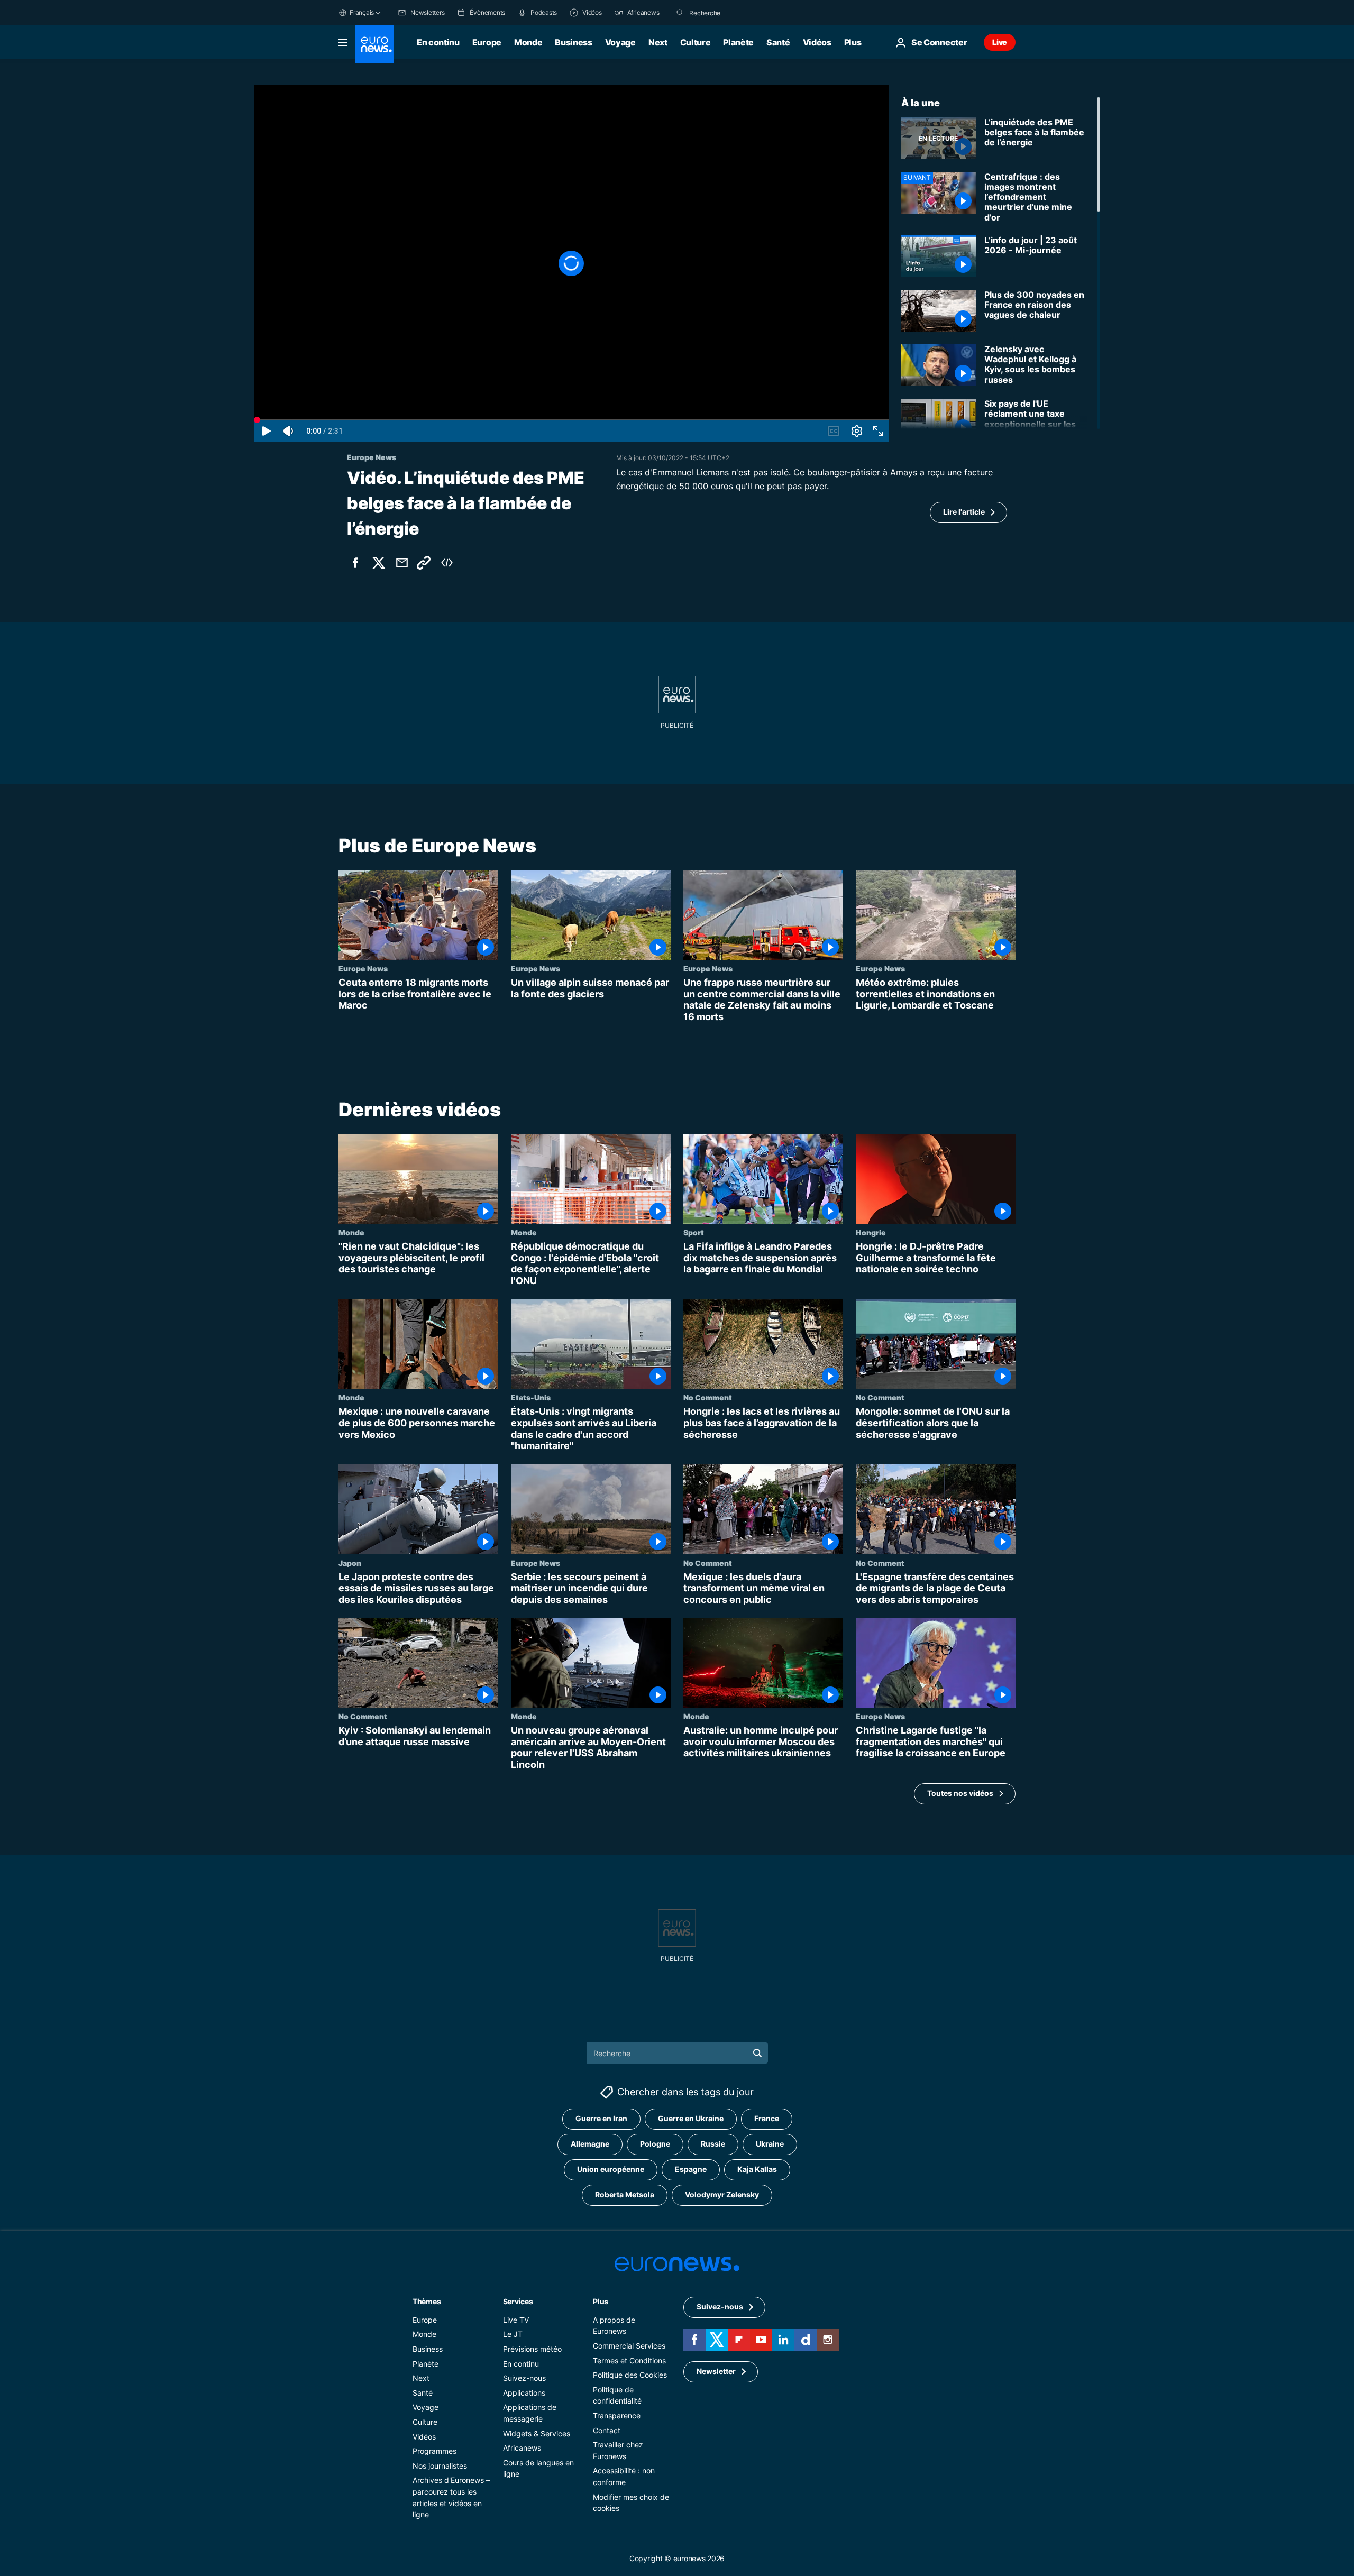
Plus (601, 2301)
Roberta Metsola (625, 2194)
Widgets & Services (537, 2433)
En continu (438, 42)
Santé (778, 42)
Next (658, 42)
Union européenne (611, 2169)
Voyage (620, 42)
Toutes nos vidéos (960, 1794)
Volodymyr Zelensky (722, 2194)
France (767, 2118)
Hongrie (871, 1233)
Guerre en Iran (601, 2118)
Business (573, 42)
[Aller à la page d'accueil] (374, 44)
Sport (694, 1233)
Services (518, 2301)
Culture (696, 42)
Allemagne (590, 2144)
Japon (350, 1563)
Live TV (516, 2320)
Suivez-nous (524, 2378)
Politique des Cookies (630, 2375)
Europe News (363, 968)
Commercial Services (629, 2346)
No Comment (708, 1398)
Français (362, 12)
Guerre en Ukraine (691, 2118)
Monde (528, 42)
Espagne (691, 2169)
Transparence (617, 2415)
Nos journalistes (440, 2466)
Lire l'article (964, 512)
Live (1000, 42)
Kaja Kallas (757, 2169)
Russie (713, 2144)
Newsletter (716, 2371)
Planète (738, 42)
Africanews (522, 2448)
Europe (487, 42)
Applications (524, 2393)
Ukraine (770, 2144)
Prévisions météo (532, 2349)
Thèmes (427, 2301)
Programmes (434, 2451)
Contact (607, 2430)
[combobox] (734, 13)
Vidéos (817, 42)
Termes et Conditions (629, 2360)
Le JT (513, 2334)
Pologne (655, 2144)
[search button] (680, 13)
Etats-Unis (531, 1398)
